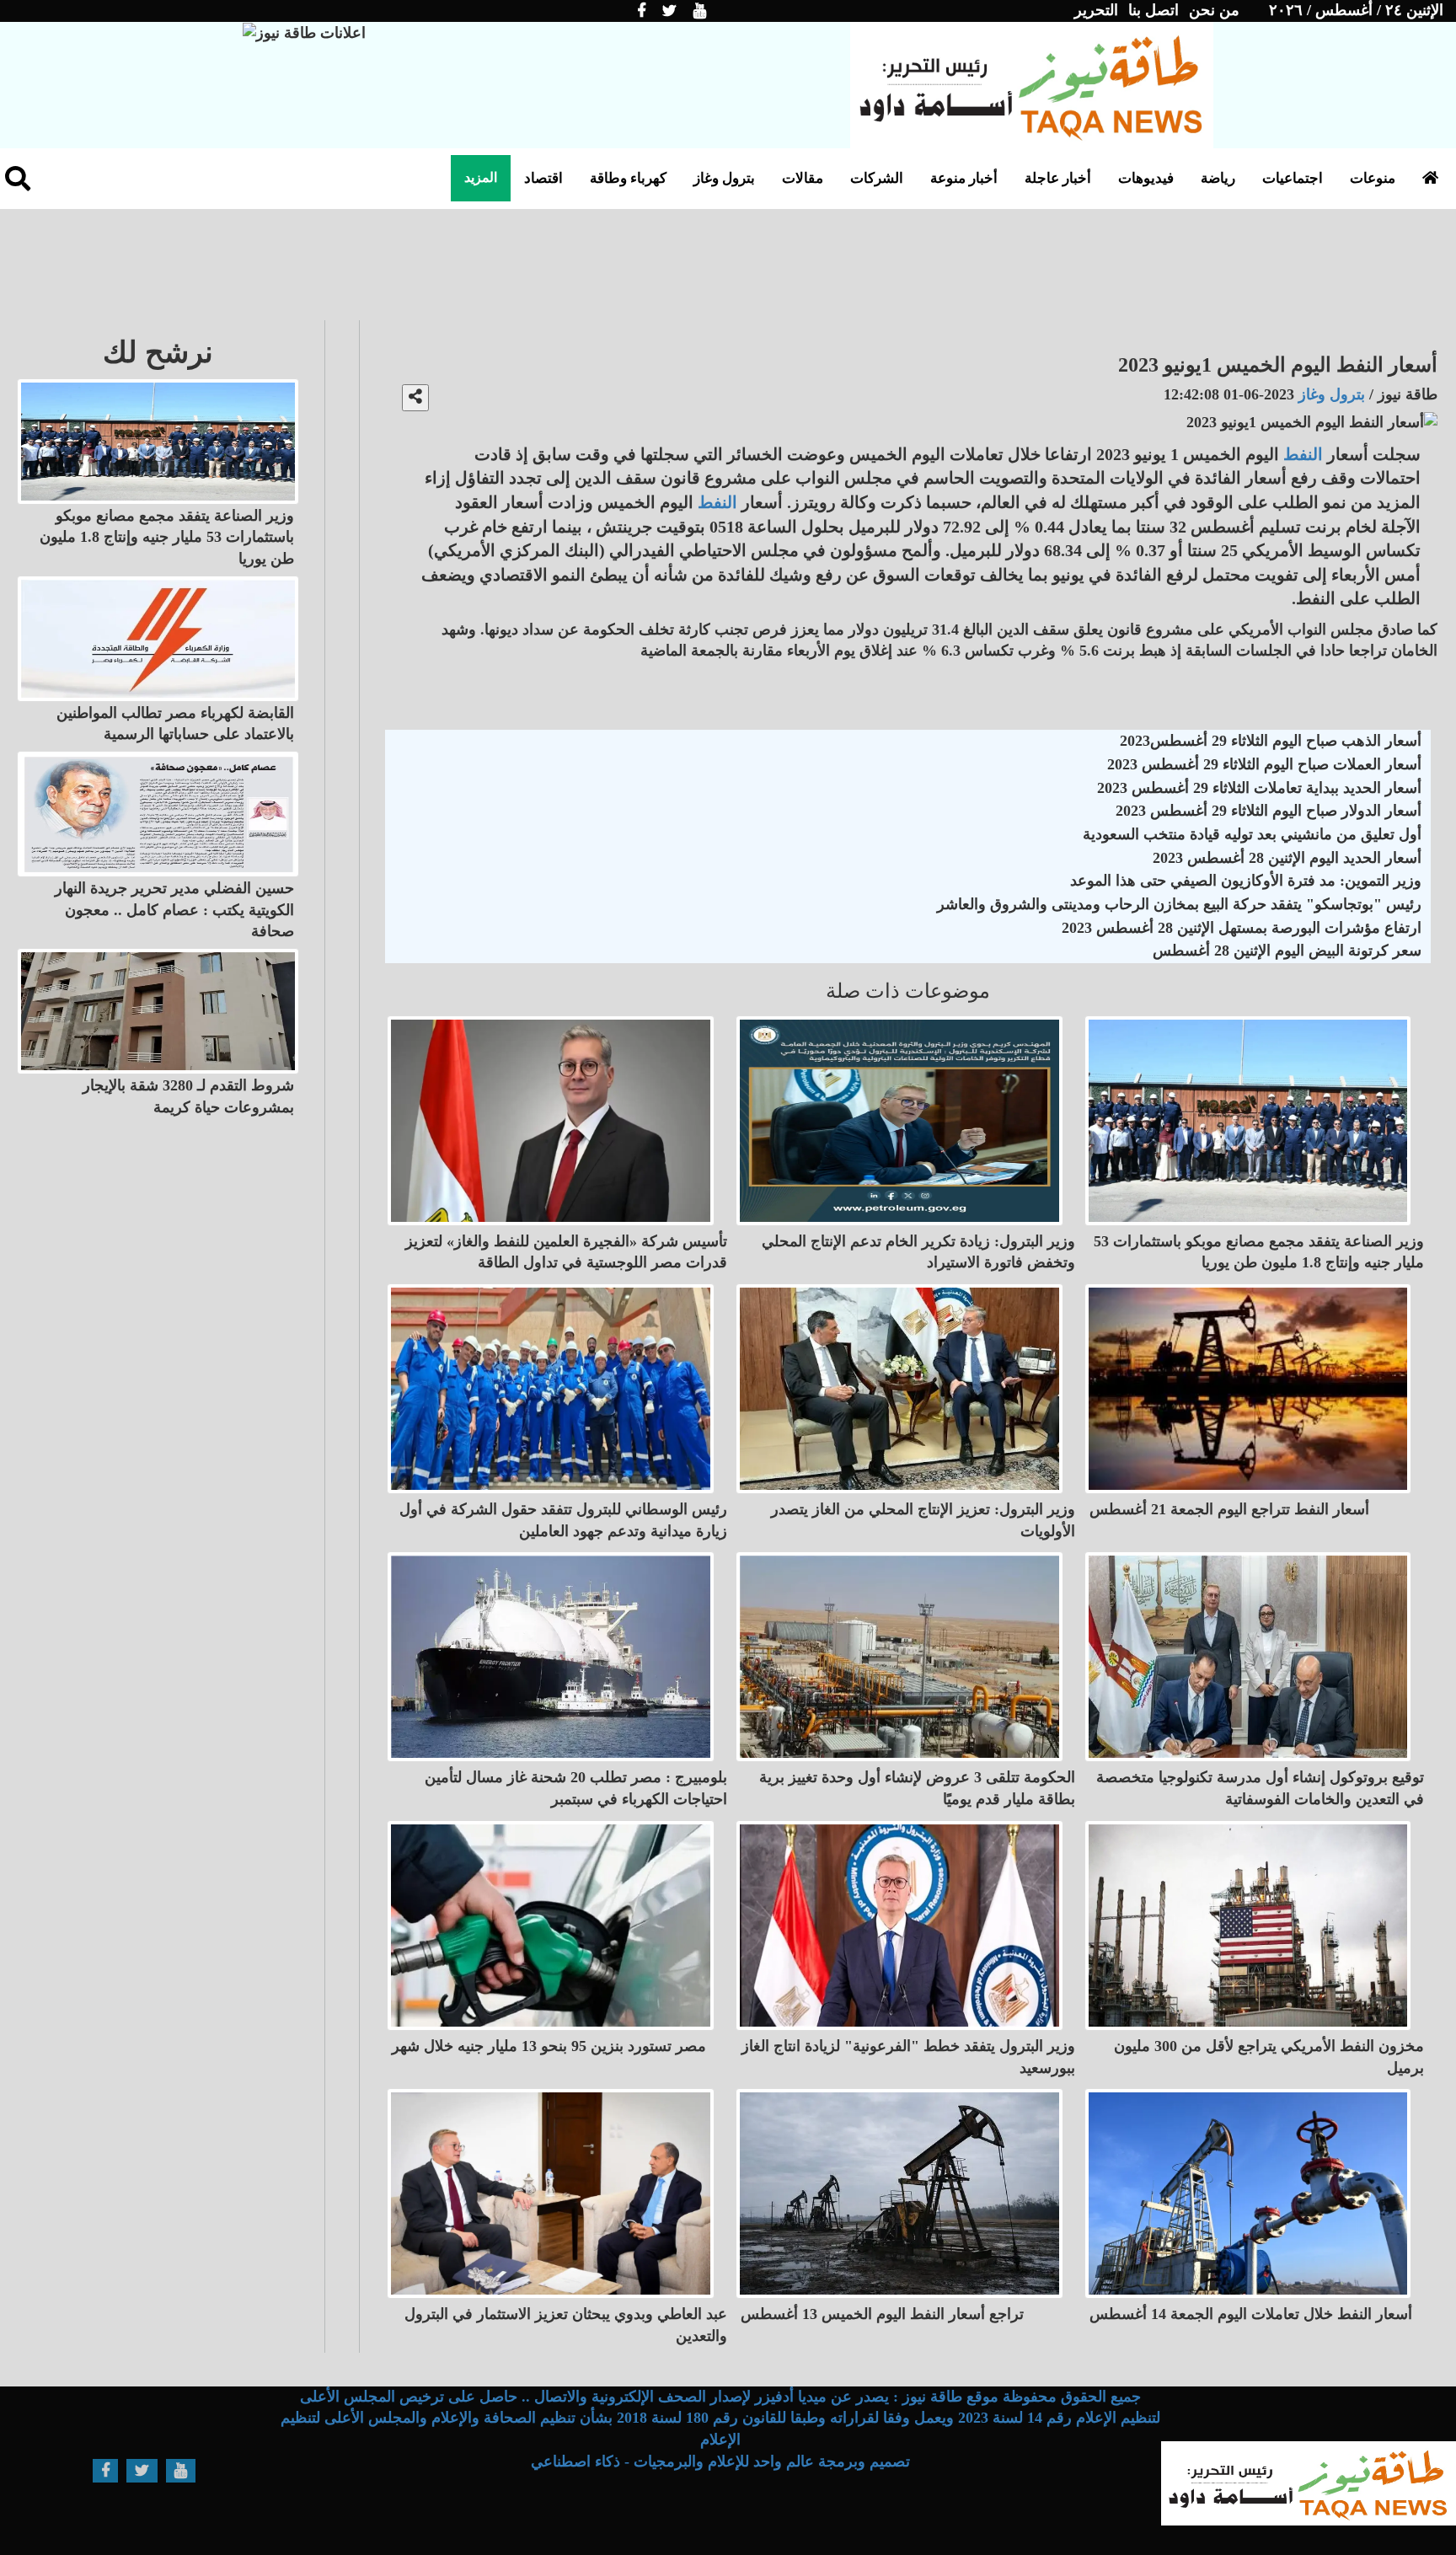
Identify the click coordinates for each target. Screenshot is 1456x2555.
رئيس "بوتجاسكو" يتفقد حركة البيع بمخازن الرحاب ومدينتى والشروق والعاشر (1179, 904)
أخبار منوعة (964, 178)
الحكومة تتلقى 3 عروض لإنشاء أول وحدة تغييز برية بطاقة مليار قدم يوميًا (917, 1788)
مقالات (803, 178)
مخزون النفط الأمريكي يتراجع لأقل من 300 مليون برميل (1269, 2057)
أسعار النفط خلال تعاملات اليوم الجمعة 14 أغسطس (1251, 2314)
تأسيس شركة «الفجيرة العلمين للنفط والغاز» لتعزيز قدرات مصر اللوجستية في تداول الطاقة (566, 1252)
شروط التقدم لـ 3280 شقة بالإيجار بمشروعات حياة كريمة (188, 1096)
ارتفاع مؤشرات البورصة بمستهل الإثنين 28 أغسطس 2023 (1242, 928)
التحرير (1096, 10)
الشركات (877, 178)
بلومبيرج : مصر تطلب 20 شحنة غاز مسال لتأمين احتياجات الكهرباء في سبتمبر (576, 1788)
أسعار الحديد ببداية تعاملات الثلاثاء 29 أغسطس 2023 (1259, 788)
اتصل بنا (1154, 10)
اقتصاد (543, 178)
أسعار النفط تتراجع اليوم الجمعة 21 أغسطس (1229, 1509)
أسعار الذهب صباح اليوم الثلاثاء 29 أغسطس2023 (1271, 741)
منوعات (1373, 178)
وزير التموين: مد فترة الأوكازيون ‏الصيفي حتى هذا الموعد (1246, 881)
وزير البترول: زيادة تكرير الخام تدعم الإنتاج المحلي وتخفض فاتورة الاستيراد (918, 1252)
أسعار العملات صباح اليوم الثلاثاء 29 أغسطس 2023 (1264, 764)
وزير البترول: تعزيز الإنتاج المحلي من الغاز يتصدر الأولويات (923, 1520)
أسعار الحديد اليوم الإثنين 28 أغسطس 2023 (1287, 858)
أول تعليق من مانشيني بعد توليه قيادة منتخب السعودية (1252, 834)
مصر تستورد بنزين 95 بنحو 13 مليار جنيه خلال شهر (549, 2046)
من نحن (1214, 10)
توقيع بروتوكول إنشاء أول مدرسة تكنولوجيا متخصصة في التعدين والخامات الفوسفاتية (1260, 1788)
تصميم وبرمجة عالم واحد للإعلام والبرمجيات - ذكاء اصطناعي (720, 2461)
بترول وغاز (724, 178)
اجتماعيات (1293, 178)
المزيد (481, 177)
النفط (1303, 454)
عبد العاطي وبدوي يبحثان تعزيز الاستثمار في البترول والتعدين (566, 2325)
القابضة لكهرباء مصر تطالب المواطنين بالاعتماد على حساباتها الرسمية (175, 724)
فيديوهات (1146, 178)
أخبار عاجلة (1058, 178)
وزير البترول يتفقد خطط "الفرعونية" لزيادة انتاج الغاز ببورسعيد (908, 2057)
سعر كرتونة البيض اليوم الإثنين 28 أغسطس (1287, 951)
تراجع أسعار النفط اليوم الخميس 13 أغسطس (882, 2314)
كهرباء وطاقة (628, 178)
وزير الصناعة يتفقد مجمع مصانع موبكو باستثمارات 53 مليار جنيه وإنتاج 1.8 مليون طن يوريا (1259, 1252)
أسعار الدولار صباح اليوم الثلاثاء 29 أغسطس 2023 (1269, 811)
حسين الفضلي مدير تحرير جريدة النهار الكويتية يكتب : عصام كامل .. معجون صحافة (174, 910)
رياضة (1218, 178)
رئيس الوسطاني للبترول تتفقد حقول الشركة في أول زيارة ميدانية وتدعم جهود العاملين (563, 1520)
